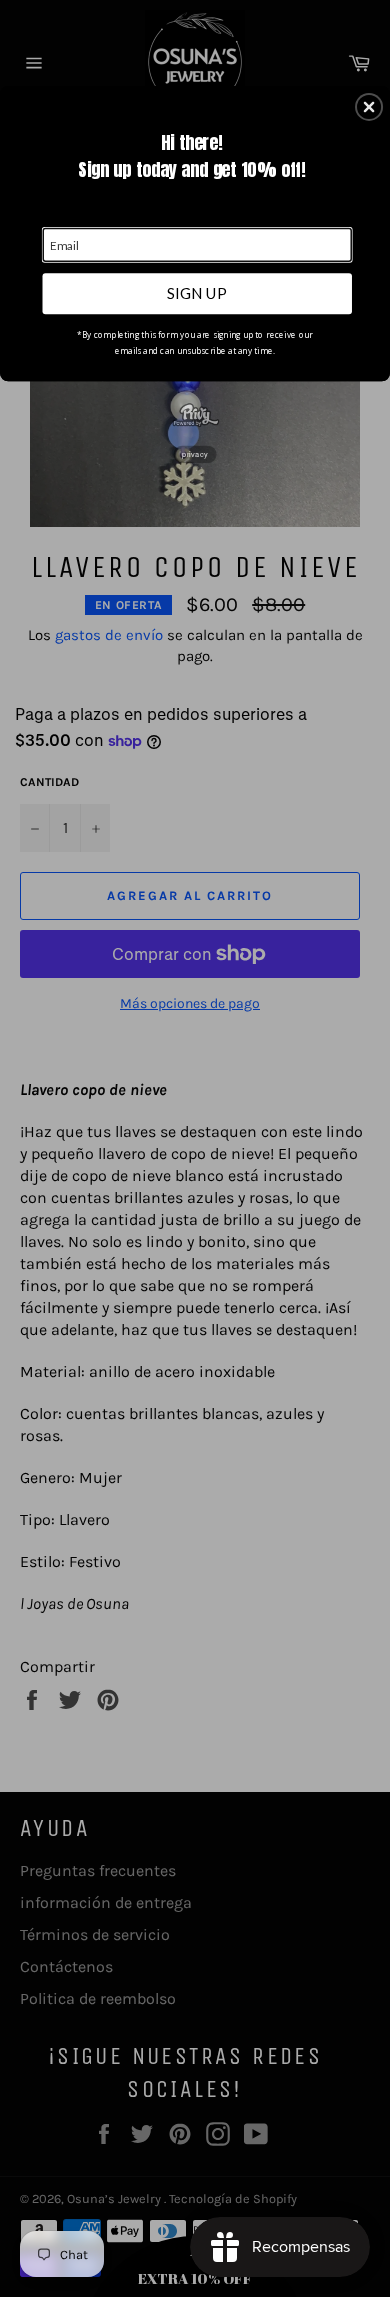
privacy (194, 454)
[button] (369, 107)
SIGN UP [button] (197, 293)
